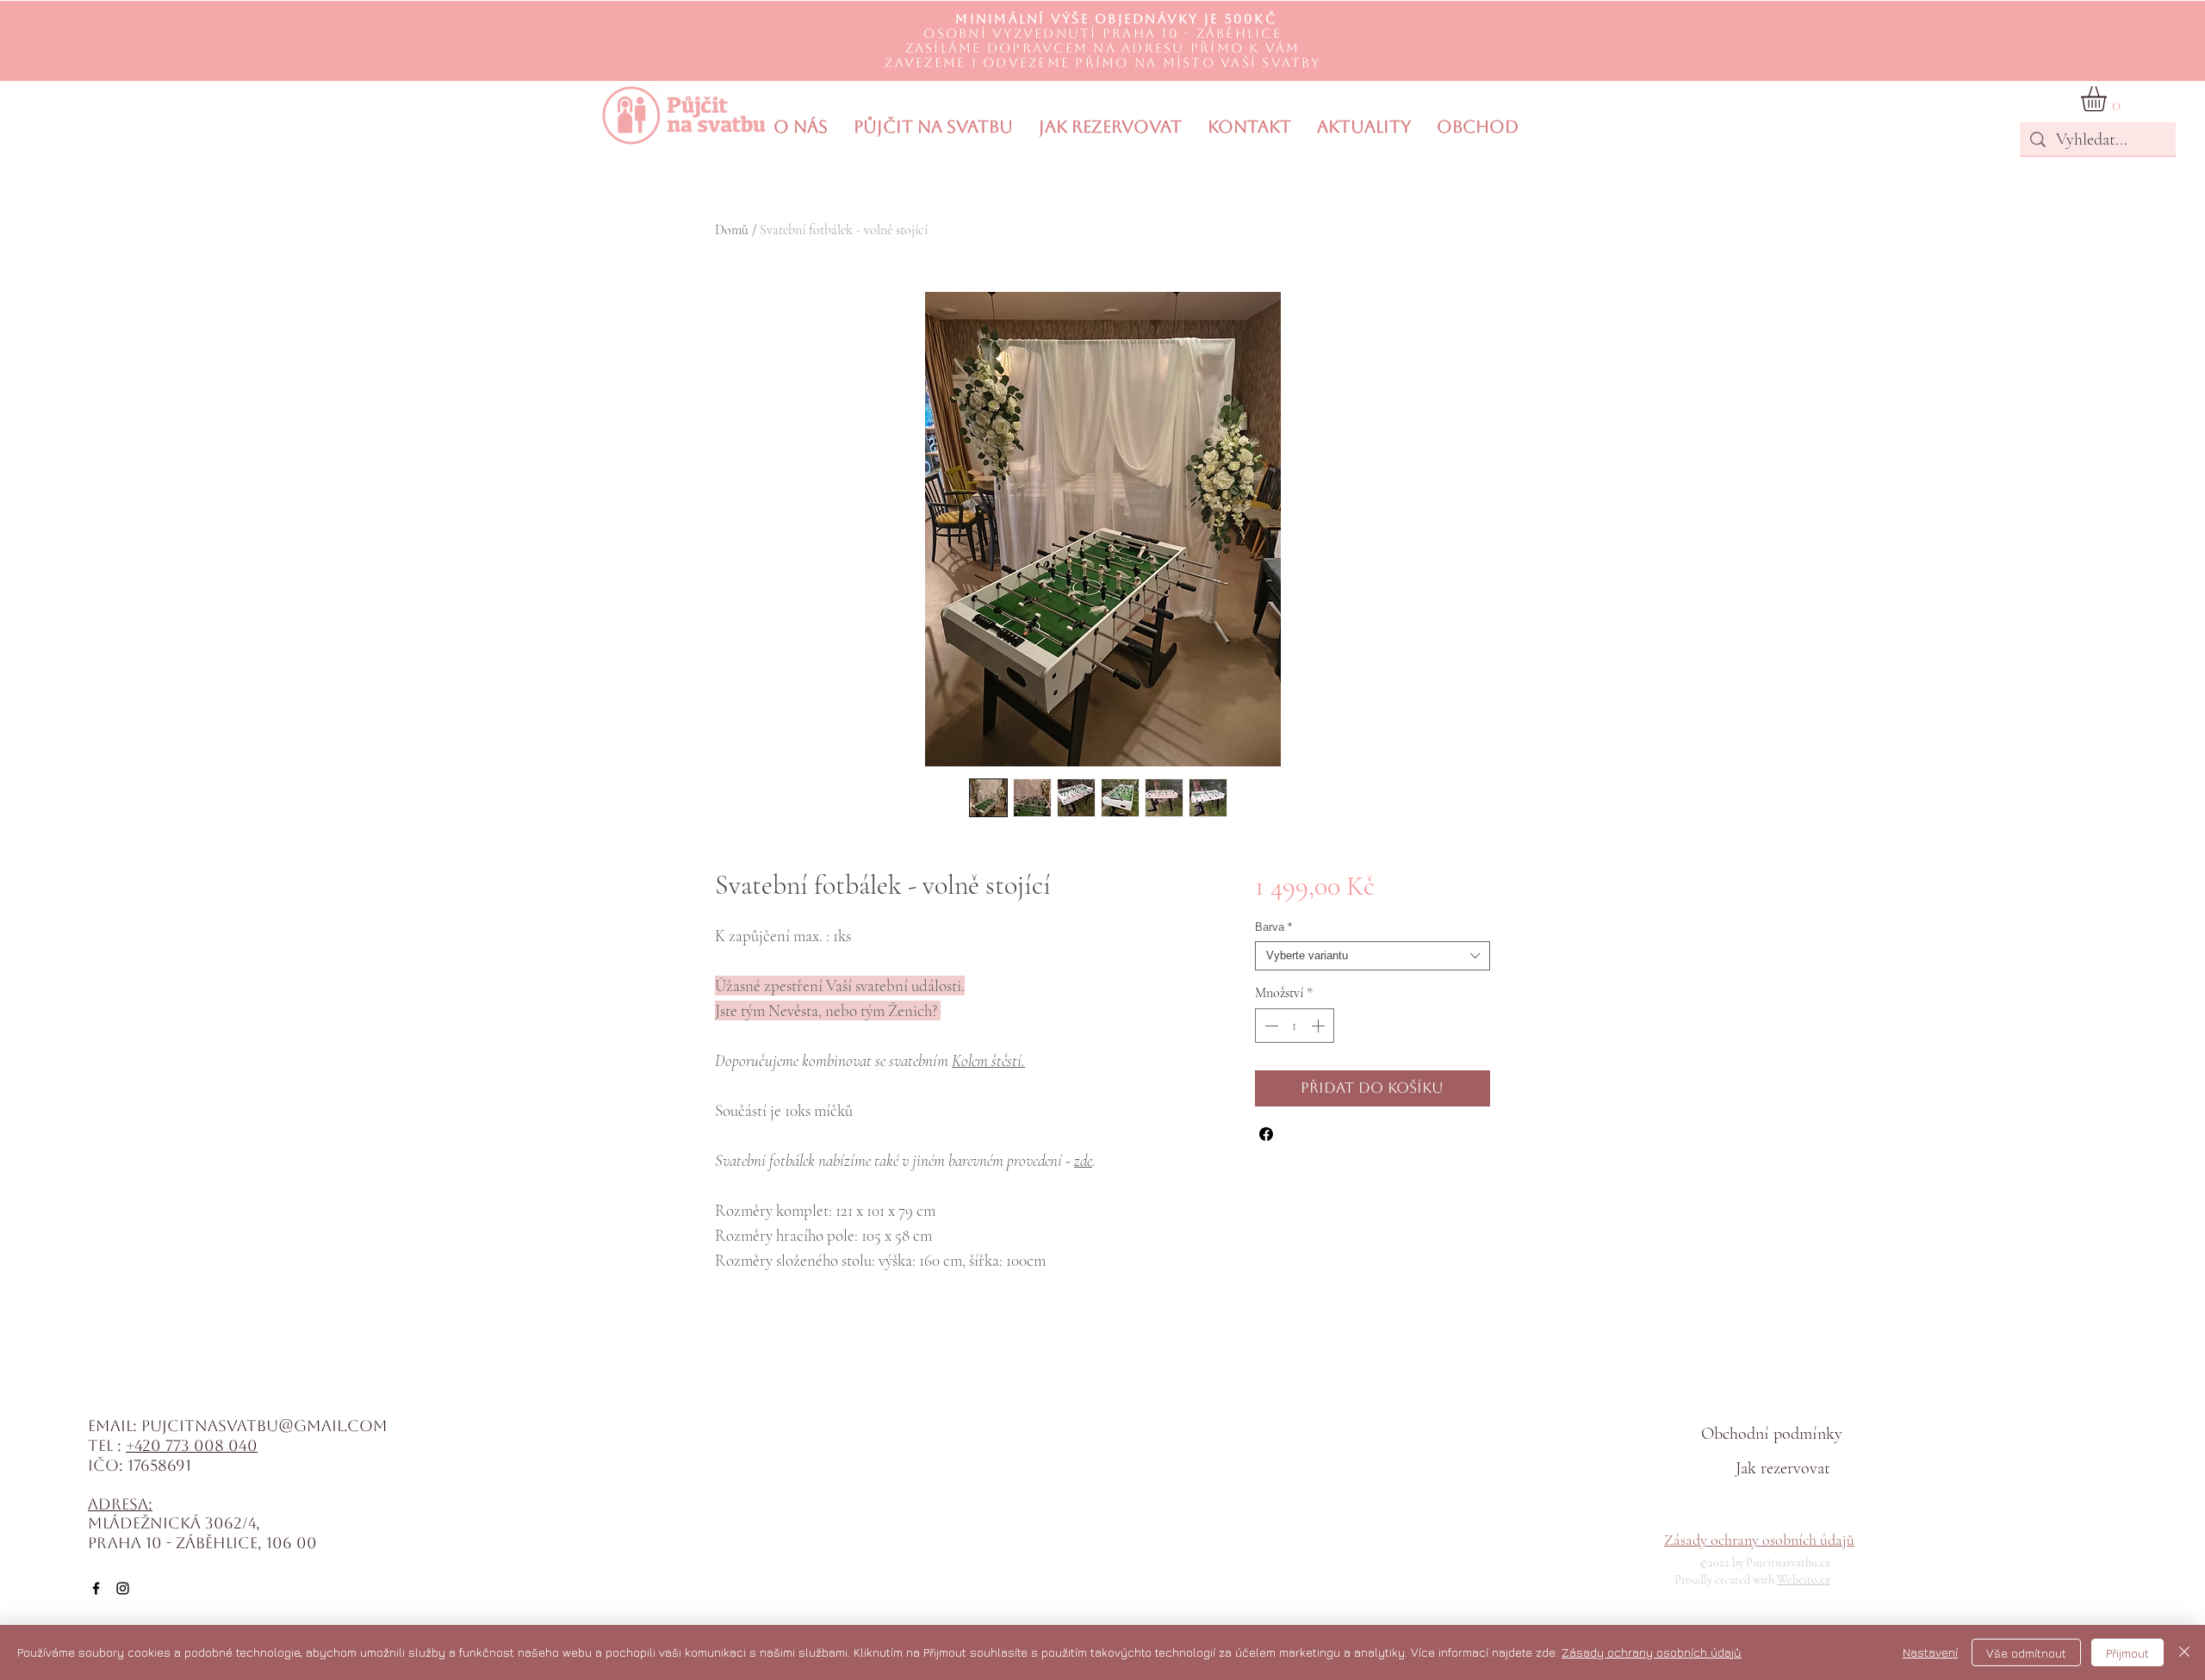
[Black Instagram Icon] (123, 1588)
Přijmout (2127, 1653)
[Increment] (1320, 1026)
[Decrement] (1270, 1026)
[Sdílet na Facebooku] (1266, 1134)
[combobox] (1373, 956)
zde (1083, 1160)
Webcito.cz (1804, 1580)
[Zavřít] (2184, 1652)
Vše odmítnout (2026, 1653)
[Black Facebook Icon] (96, 1588)
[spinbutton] (1295, 1026)
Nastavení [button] (1930, 1652)
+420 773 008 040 (192, 1445)
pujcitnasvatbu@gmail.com (264, 1426)
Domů (732, 230)
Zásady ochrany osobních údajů (1759, 1540)
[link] (2109, 99)
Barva (1273, 927)
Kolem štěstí (987, 1060)
